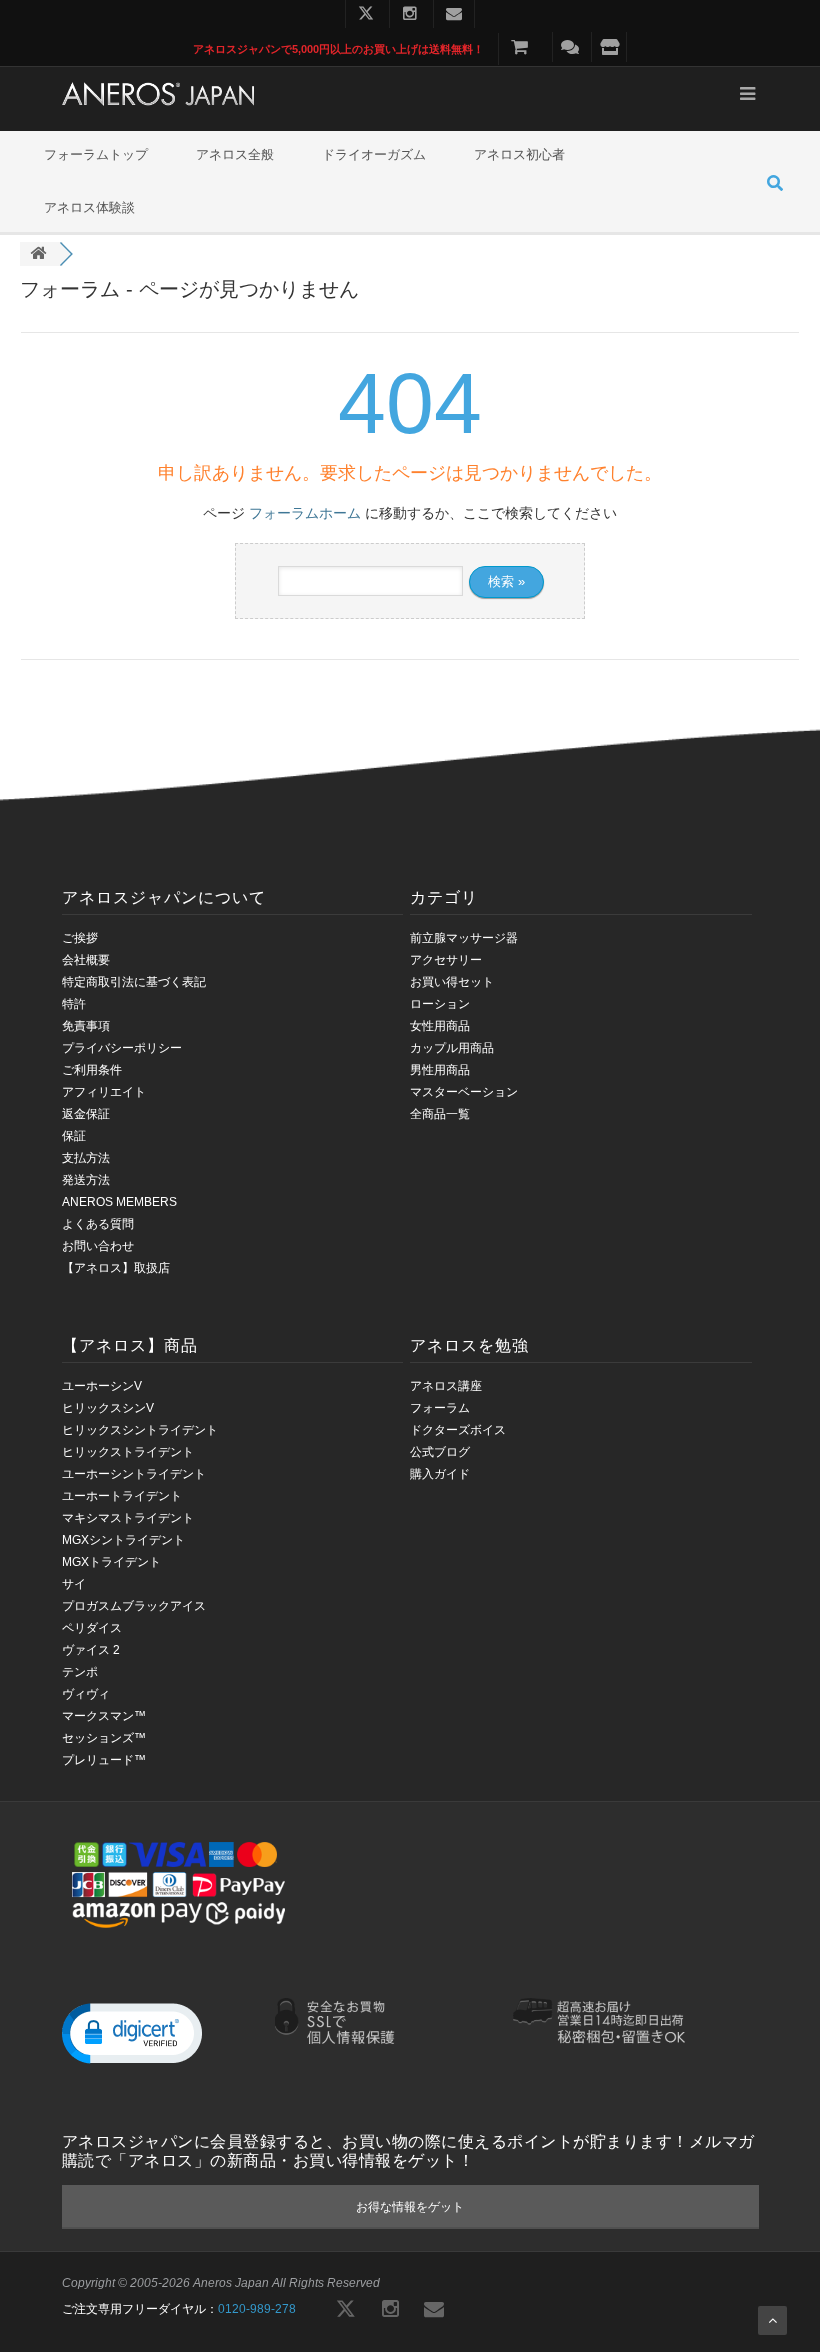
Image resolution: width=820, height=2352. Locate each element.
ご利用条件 (92, 1070)
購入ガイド (440, 1474)
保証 (74, 1136)
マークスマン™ (104, 1716)
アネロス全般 (235, 154)
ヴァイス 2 (91, 1650)
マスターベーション (464, 1092)
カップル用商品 (452, 1048)
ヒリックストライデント (128, 1452)
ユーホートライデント (122, 1496)
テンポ (80, 1672)
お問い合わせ (98, 1246)
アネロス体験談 (89, 207)
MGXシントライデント (123, 1540)
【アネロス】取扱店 (116, 1268)
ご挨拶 (80, 938)
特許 (74, 1004)
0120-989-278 (257, 2309)
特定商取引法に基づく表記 (134, 982)
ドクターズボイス (458, 1430)
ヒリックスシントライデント (140, 1430)
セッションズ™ (104, 1738)
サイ (74, 1584)
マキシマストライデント (128, 1518)
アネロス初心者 (519, 154)
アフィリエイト (104, 1092)
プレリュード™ (104, 1760)
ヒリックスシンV (108, 1408)
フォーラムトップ (96, 154)
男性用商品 (440, 1070)
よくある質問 (98, 1224)
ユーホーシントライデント (134, 1474)
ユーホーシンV (102, 1386)
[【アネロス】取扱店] (609, 47)
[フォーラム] (39, 254)
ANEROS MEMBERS (119, 1202)
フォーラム (440, 1408)
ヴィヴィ (86, 1694)
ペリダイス (92, 1628)
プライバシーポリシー (122, 1048)
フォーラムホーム (305, 513)
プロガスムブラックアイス (134, 1606)
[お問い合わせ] (570, 47)
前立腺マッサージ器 (464, 938)
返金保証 (86, 1114)
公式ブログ (440, 1452)
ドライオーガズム (374, 154)
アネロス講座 (446, 1386)
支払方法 (86, 1158)
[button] (132, 2032)
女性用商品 (440, 1026)
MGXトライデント (111, 1562)
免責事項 (86, 1026)
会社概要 (86, 960)
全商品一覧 (440, 1114)
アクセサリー (446, 960)
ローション (440, 1004)
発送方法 (86, 1180)
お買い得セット (452, 982)
